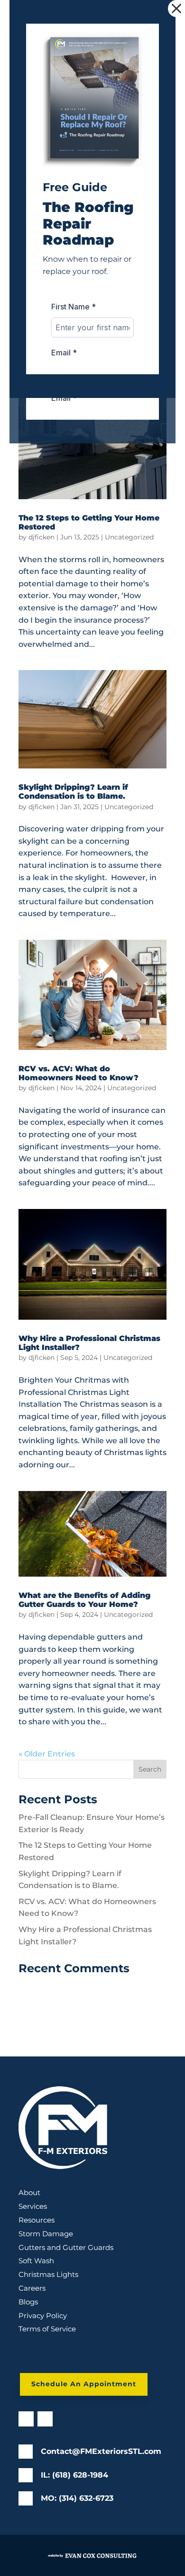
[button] (176, 9)
